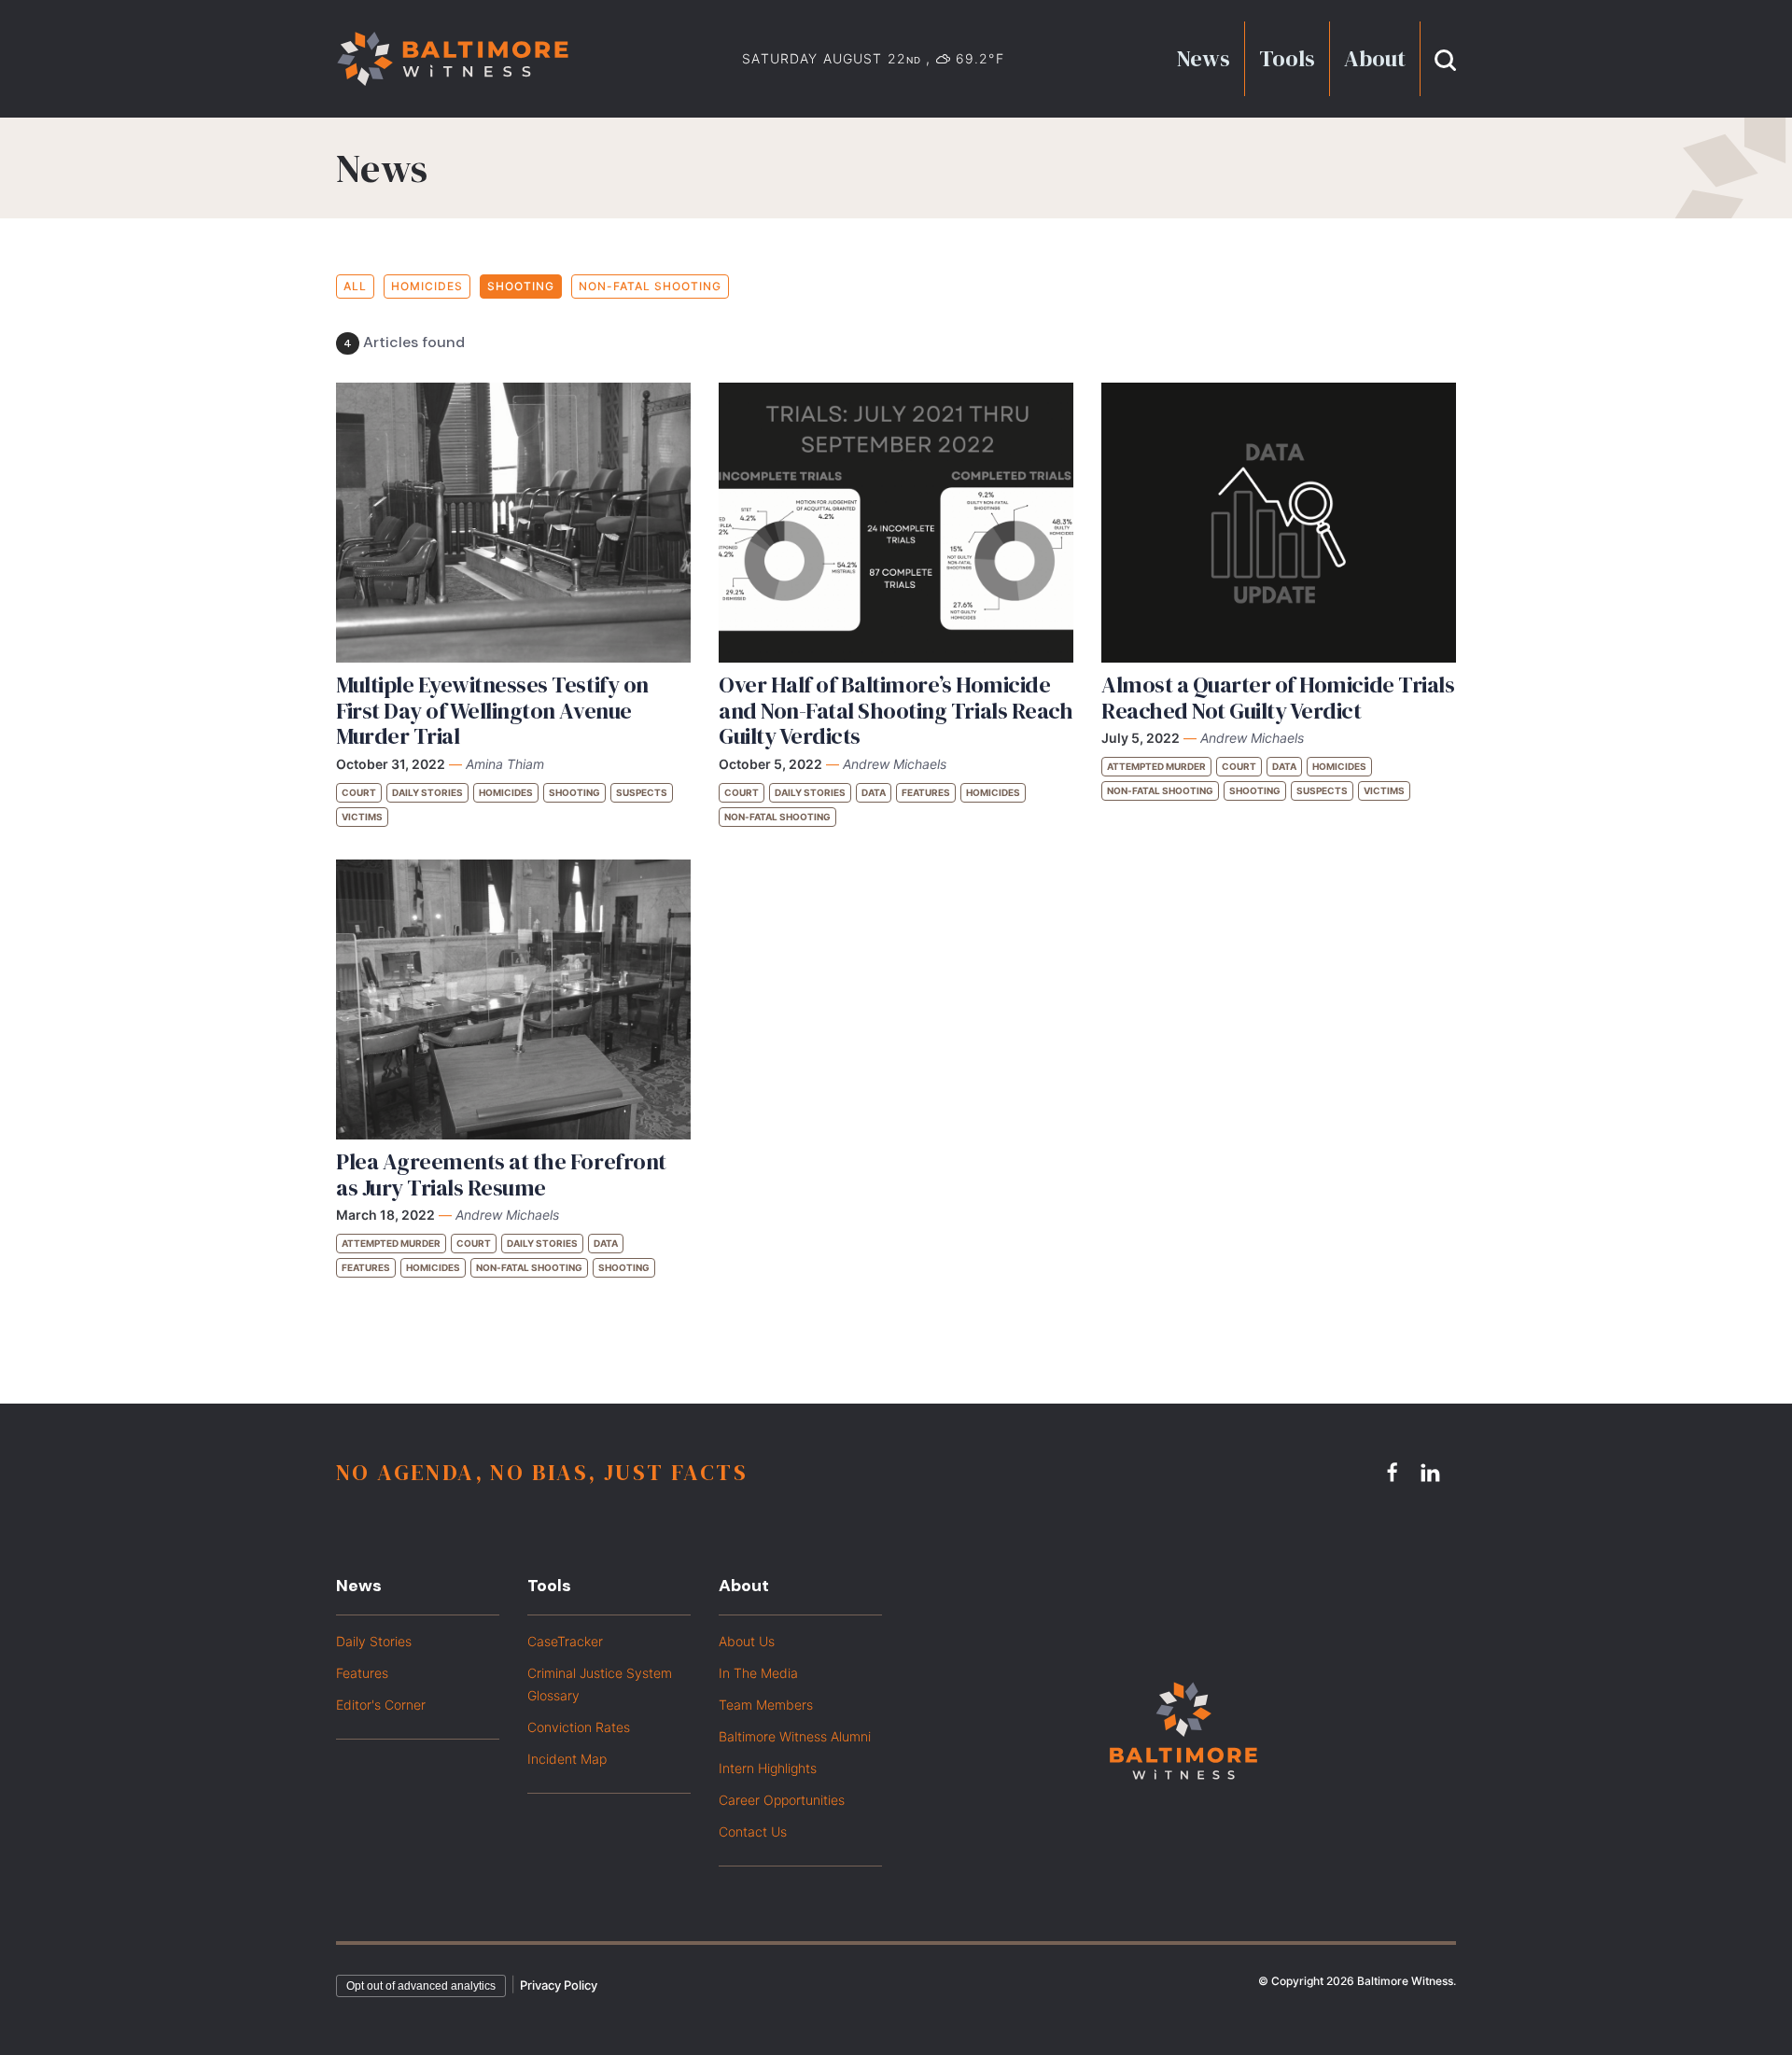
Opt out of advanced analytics (421, 1986)
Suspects (642, 792)
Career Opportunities (782, 1800)
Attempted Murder (1156, 766)
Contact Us (753, 1831)
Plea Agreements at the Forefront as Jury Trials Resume (501, 1174)
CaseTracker (565, 1641)
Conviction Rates (579, 1727)
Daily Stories (427, 792)
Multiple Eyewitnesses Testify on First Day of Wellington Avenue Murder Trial (492, 710)
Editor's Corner (381, 1705)
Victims (362, 817)
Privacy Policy (559, 1985)
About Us (747, 1641)
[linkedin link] (1433, 1472)
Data (874, 792)
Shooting (521, 286)
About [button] (1375, 58)
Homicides (427, 286)
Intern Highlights (768, 1768)
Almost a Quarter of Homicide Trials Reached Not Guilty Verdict (1278, 698)
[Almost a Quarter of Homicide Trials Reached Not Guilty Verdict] (1279, 523)
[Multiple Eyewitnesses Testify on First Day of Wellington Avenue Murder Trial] (513, 523)
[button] (1445, 58)
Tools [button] (1287, 58)
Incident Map (567, 1759)
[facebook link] (1395, 1472)
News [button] (1204, 58)
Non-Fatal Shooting (650, 286)
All (355, 286)
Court (359, 792)
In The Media (758, 1673)
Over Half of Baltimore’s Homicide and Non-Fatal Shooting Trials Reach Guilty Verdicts (896, 710)
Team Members (766, 1705)
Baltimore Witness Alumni (795, 1736)
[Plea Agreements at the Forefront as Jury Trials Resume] (513, 1000)
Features (926, 792)
